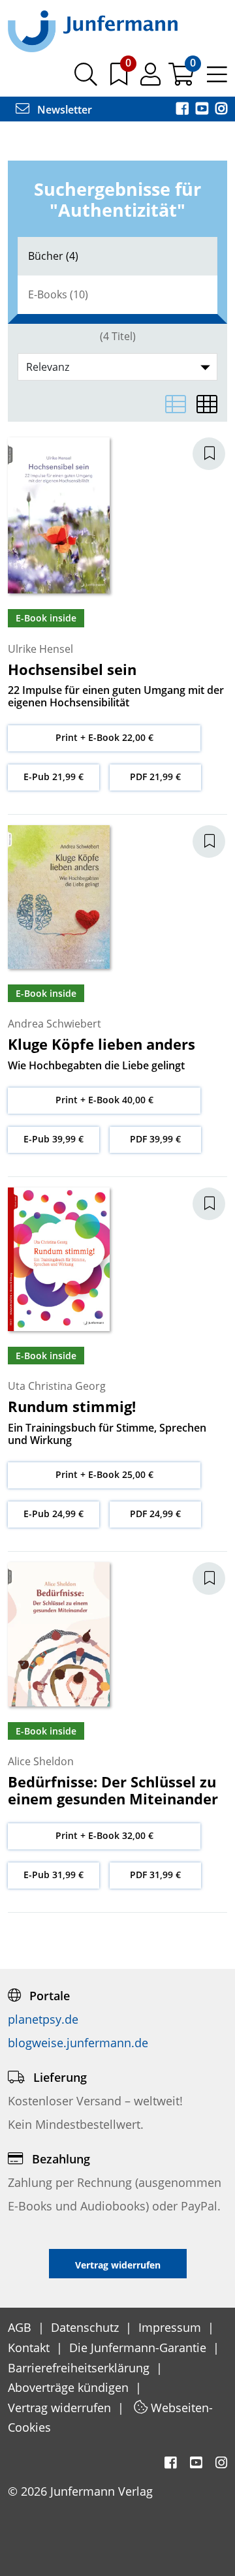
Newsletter (63, 110)
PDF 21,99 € (155, 777)
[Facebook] (183, 110)
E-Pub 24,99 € (54, 1514)
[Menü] (217, 79)
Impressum (171, 2327)
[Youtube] (203, 110)
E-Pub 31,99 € (54, 1875)
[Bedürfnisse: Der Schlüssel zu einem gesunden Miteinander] (59, 1633)
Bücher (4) (53, 256)
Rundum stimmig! (72, 1406)
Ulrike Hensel (40, 649)
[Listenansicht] (176, 404)
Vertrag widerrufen (61, 2408)
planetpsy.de (43, 2019)
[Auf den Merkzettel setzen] (217, 454)
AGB (21, 2327)
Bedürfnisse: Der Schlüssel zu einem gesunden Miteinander (113, 1790)
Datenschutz (86, 2327)
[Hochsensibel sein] (59, 514)
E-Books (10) (58, 294)
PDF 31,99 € (155, 1875)
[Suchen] (86, 79)
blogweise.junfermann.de (78, 2043)
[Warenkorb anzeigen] (182, 79)
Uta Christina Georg (57, 1386)
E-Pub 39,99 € (54, 1139)
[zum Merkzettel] (120, 79)
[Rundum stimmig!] (59, 1258)
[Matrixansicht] (207, 404)
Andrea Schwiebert (55, 1024)
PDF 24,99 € (155, 1514)
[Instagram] (221, 110)
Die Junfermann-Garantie (139, 2348)
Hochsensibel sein (72, 669)
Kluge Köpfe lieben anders (102, 1044)
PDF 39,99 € (155, 1139)
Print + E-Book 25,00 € (104, 1474)
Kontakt (30, 2348)
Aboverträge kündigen (70, 2387)
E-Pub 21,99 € (54, 777)
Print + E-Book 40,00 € (104, 1100)
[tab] (117, 256)
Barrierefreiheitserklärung (80, 2368)
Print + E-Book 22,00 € (104, 737)
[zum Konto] (152, 79)
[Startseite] (93, 31)
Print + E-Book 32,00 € (104, 1835)
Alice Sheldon (41, 1761)
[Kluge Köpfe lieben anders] (59, 896)
